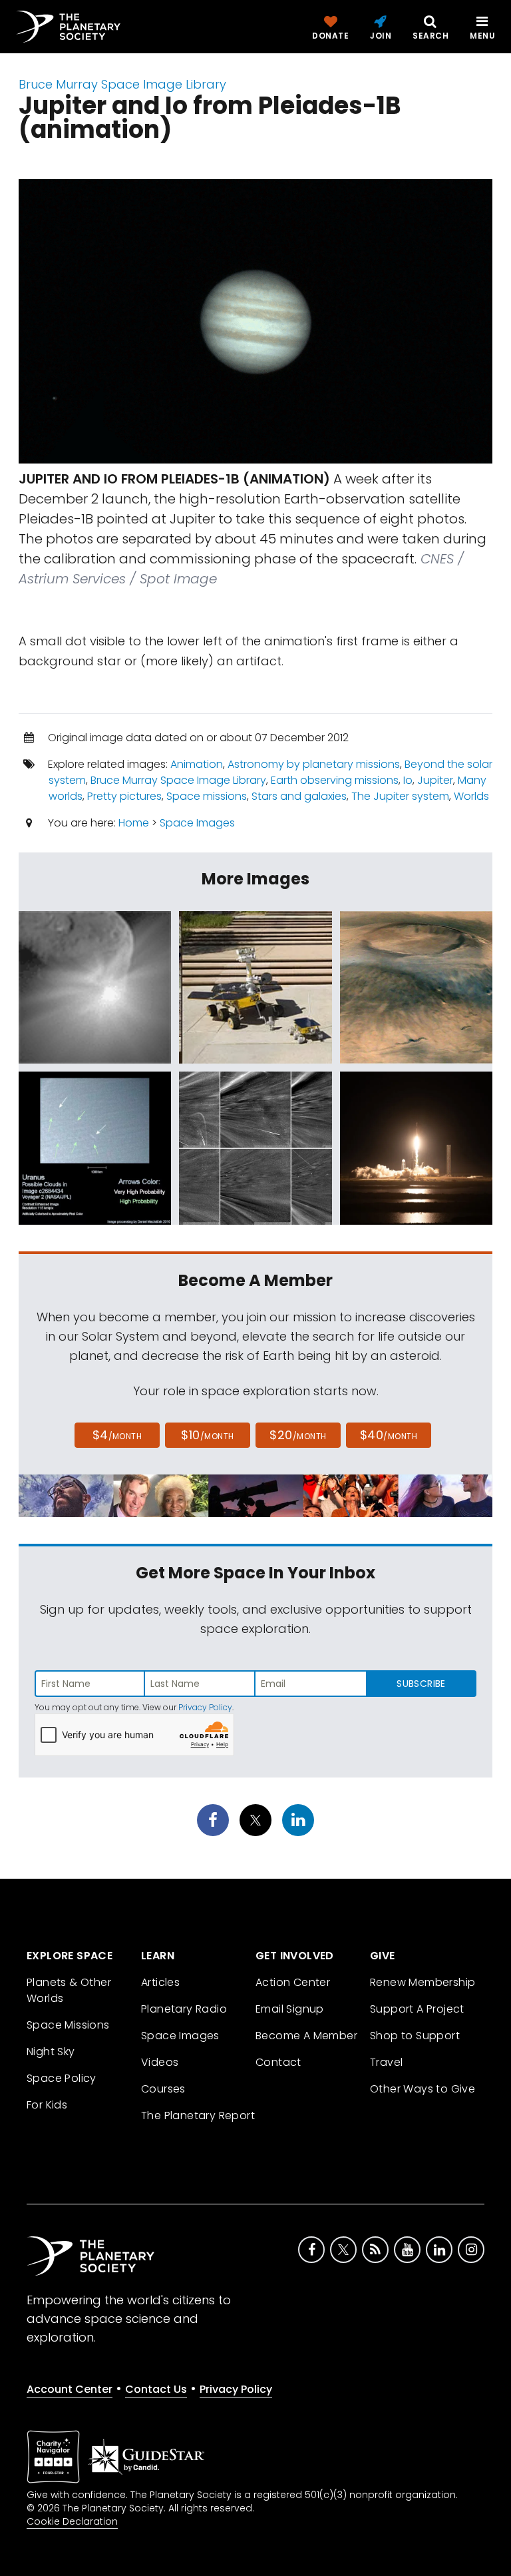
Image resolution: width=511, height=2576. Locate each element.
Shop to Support (415, 2036)
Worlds (471, 796)
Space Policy (62, 2078)
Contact (278, 2062)
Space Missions (68, 2025)
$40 (389, 1435)
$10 (207, 1435)
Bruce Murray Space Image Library (122, 84)
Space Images (197, 823)
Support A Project (417, 2009)
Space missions (207, 796)
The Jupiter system (400, 796)
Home (134, 823)
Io (408, 780)
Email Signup (290, 2009)
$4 (117, 1435)
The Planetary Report (198, 2115)
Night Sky (51, 2052)
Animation (197, 764)
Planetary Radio (184, 2009)
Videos (160, 2062)
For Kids (47, 2105)
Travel (386, 2062)
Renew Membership (423, 1982)
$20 (298, 1435)
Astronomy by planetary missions (314, 764)
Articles (160, 1982)
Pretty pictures (124, 796)
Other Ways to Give (423, 2089)
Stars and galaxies (299, 796)
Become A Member (306, 2036)
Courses (163, 2089)
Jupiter (435, 780)
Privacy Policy (205, 1707)
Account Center (70, 2389)
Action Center (293, 1982)
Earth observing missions (335, 780)
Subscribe (421, 1684)
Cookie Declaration (72, 2521)
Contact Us (156, 2389)
